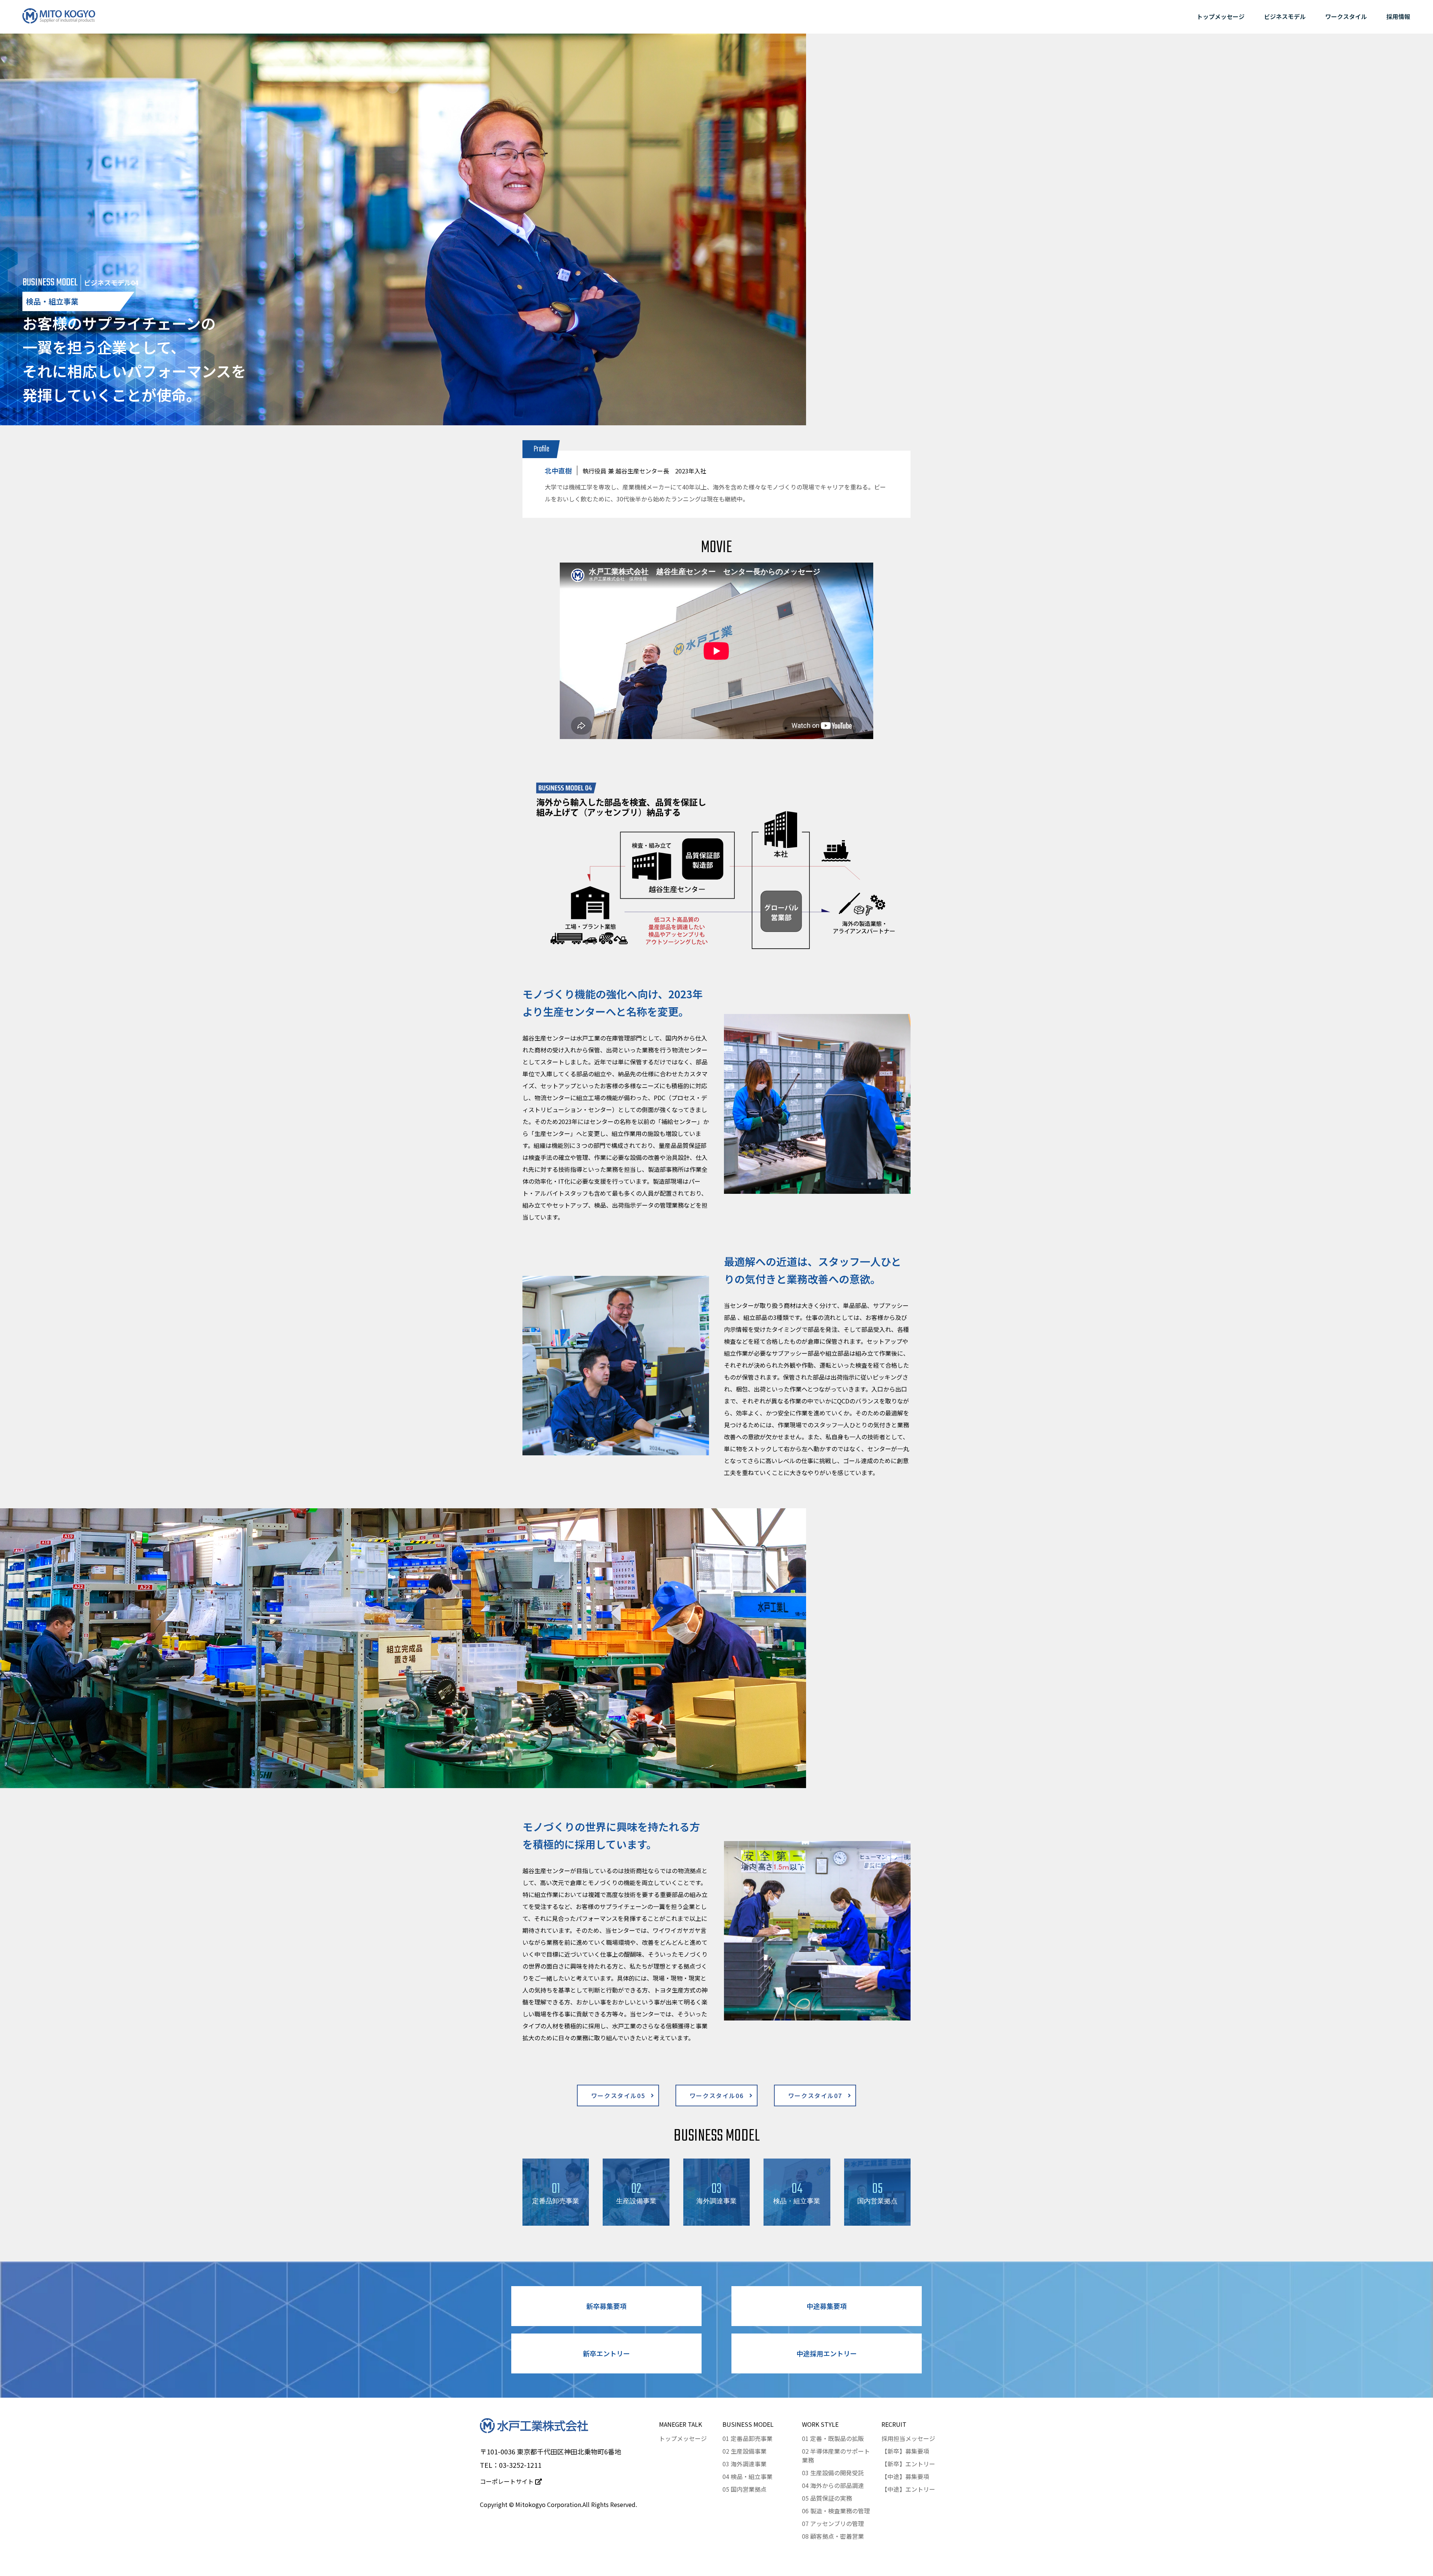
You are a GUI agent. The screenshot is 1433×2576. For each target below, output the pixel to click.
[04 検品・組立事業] (797, 2220)
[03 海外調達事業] (716, 2220)
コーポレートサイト (508, 2481)
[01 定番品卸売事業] (556, 2220)
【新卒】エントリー (908, 2464)
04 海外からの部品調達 (833, 2485)
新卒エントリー (606, 2353)
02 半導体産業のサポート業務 (836, 2456)
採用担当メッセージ (908, 2438)
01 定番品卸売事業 (747, 2438)
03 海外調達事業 (744, 2464)
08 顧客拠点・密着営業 (833, 2536)
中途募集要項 (827, 2306)
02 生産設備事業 (744, 2451)
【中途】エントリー (908, 2489)
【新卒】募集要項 (905, 2451)
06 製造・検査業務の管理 (836, 2511)
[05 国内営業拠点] (877, 2220)
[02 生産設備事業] (636, 2220)
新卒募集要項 (606, 2306)
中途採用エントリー (827, 2353)
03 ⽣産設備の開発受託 (833, 2473)
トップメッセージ (1221, 16)
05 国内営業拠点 (744, 2489)
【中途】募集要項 (905, 2476)
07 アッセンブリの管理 (833, 2523)
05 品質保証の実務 (827, 2498)
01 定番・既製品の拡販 (833, 2438)
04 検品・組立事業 (747, 2476)
